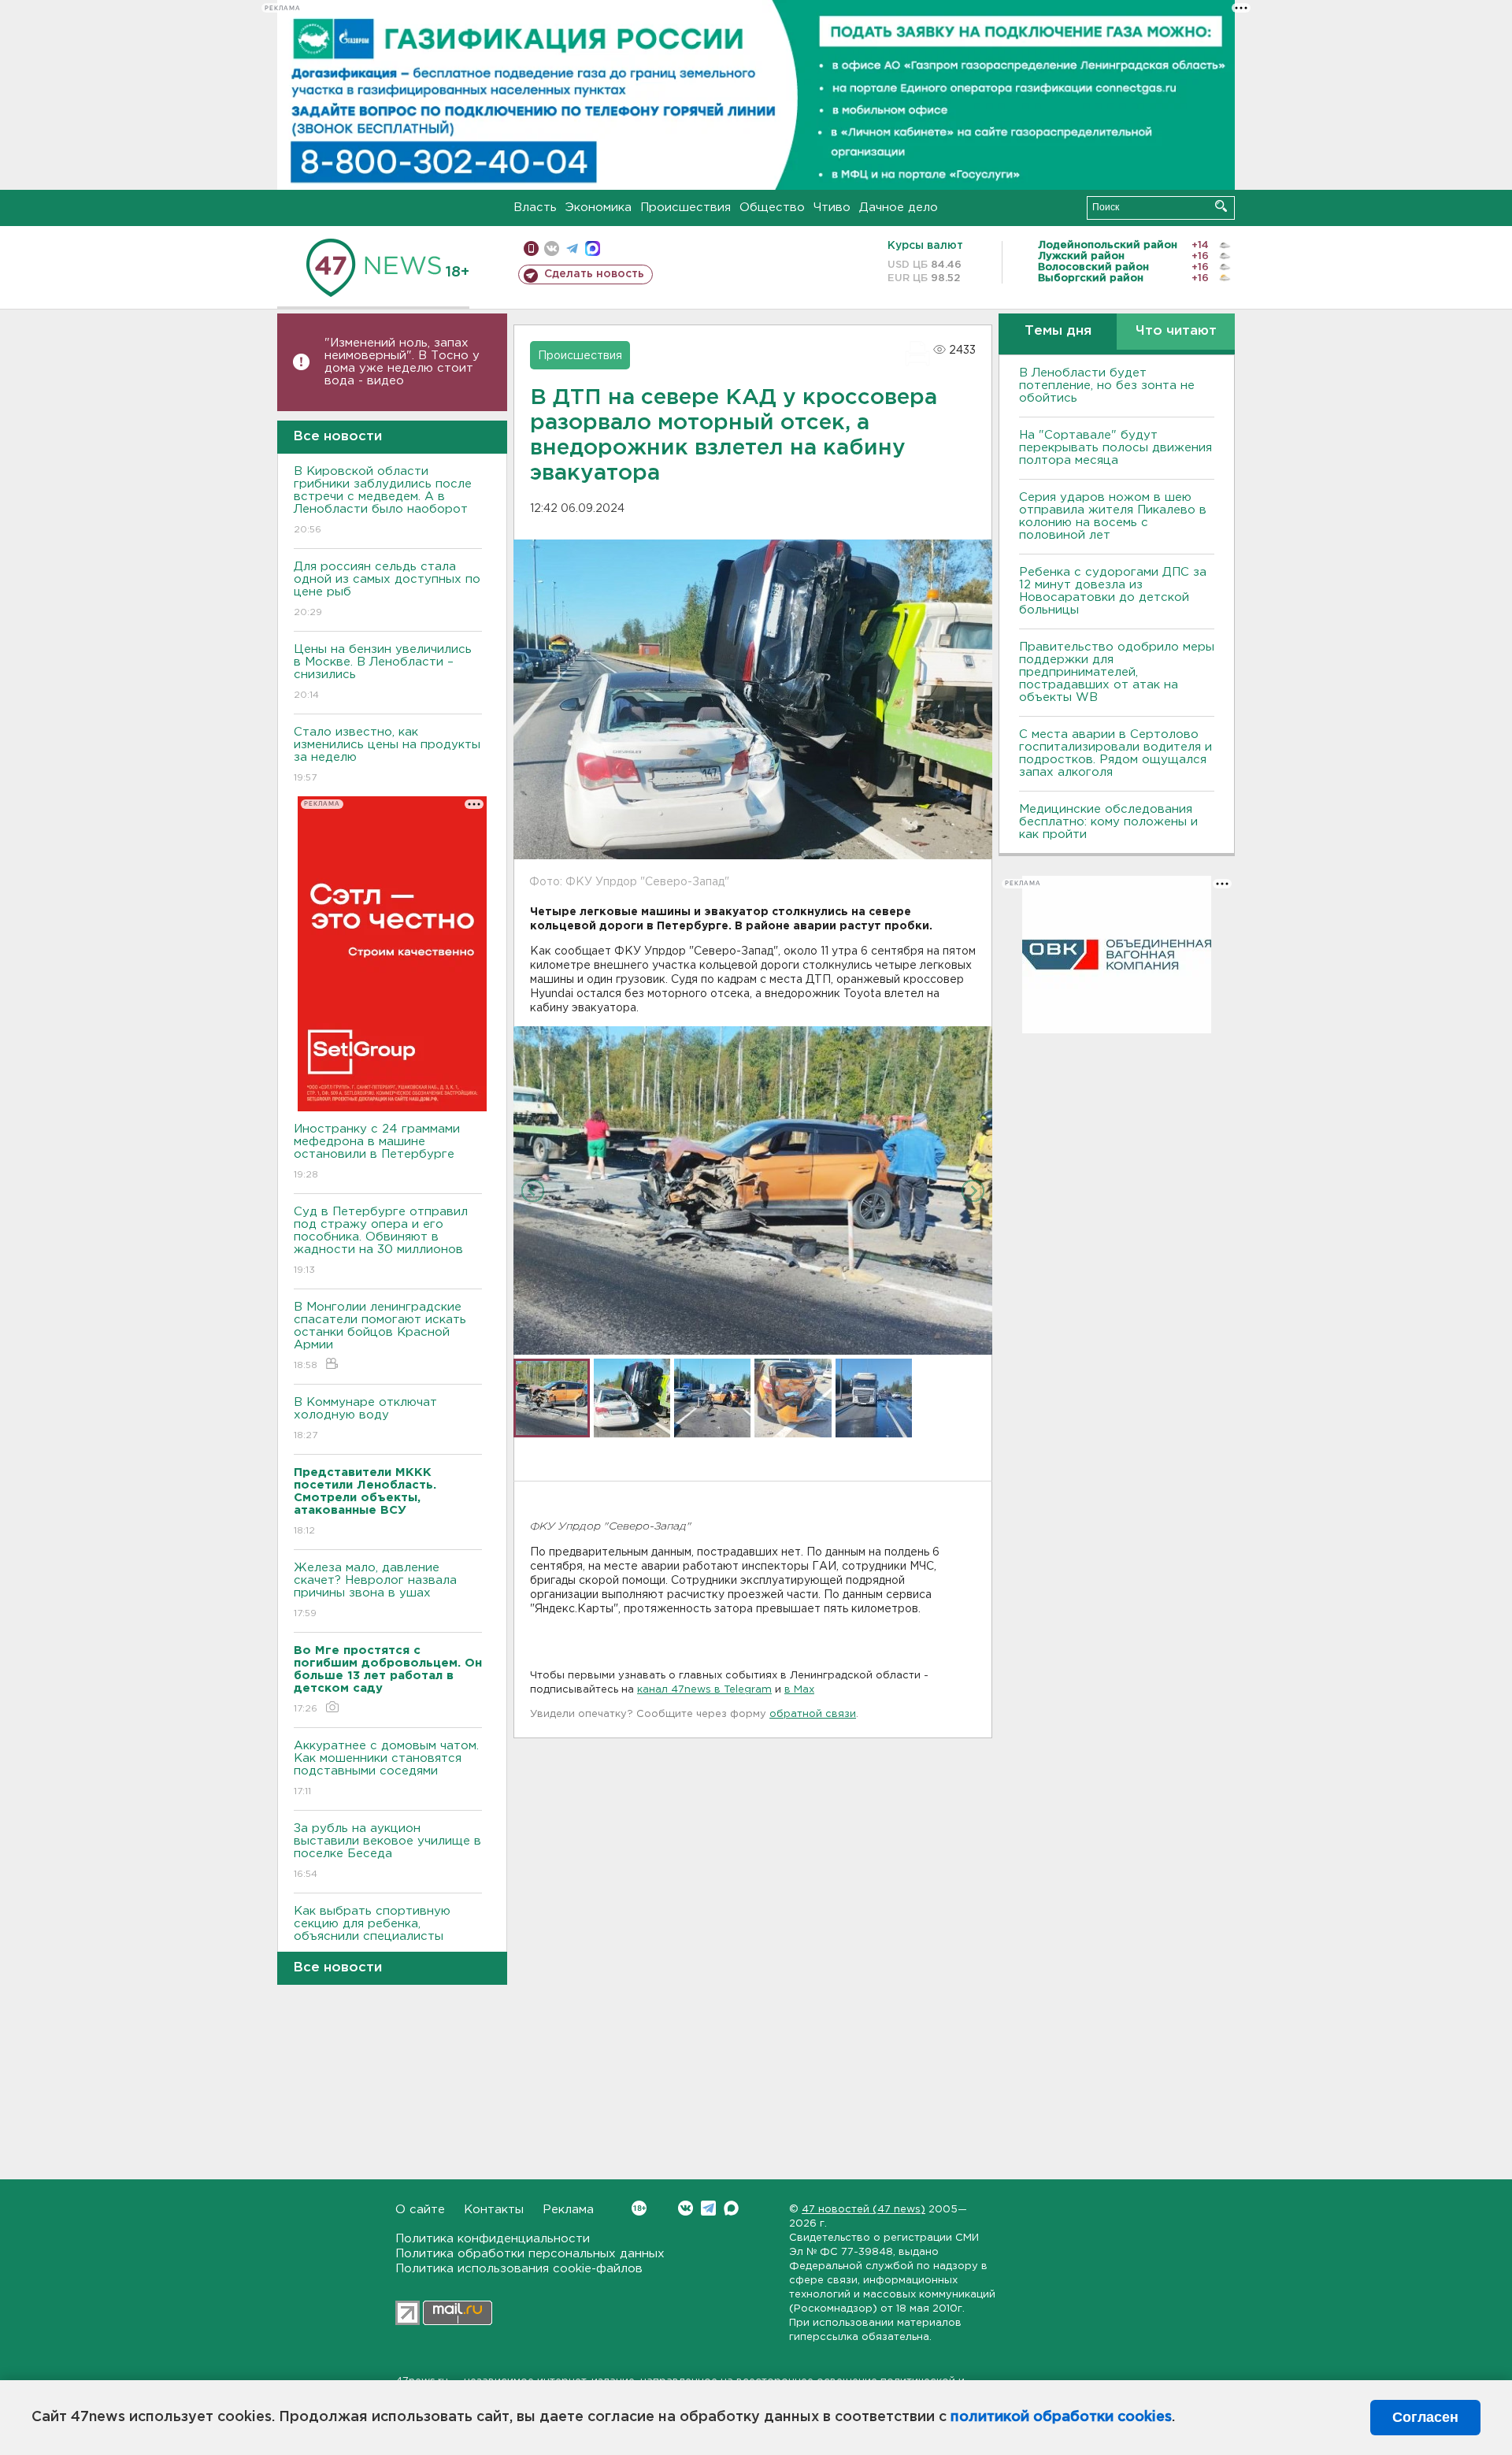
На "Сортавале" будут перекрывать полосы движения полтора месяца (1115, 448)
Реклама (568, 2210)
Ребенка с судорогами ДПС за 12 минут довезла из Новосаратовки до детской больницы (1113, 591)
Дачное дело (899, 208)
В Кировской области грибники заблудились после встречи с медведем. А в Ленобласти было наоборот (383, 500)
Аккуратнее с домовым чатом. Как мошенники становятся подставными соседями (386, 1768)
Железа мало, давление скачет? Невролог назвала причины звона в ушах (375, 1590)
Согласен (1425, 2417)
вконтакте (552, 248)
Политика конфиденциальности (493, 2239)
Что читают (1176, 331)
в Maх (799, 1690)
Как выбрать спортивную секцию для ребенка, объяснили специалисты (372, 1934)
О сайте (420, 2210)
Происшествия (686, 208)
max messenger (593, 248)
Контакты (494, 2210)
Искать (1221, 206)
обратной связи (813, 1714)
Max (731, 2208)
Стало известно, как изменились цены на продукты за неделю (387, 755)
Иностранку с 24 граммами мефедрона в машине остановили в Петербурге (377, 1151)
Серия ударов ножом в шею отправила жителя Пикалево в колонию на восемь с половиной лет (1113, 516)
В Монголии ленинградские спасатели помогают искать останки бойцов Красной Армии (380, 1336)
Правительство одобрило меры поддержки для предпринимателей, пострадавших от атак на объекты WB (1117, 672)
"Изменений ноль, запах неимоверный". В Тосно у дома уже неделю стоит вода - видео (402, 362)
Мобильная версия (531, 248)
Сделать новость (594, 274)
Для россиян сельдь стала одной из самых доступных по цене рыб (387, 589)
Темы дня (1058, 331)
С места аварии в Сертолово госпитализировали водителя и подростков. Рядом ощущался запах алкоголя (1115, 753)
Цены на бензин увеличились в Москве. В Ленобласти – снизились (383, 672)
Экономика (598, 208)
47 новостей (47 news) (863, 2210)
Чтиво (832, 208)
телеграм (572, 248)
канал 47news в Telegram (704, 1690)
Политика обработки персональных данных (530, 2254)
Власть (535, 208)
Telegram (708, 2208)
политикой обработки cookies (1061, 2417)
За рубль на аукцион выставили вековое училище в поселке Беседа (387, 1851)
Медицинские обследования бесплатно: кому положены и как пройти (1108, 822)
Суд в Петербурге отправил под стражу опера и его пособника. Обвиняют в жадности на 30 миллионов (381, 1240)
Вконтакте (686, 2208)
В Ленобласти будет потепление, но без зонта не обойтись (1107, 386)
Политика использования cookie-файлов (519, 2269)
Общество (772, 208)
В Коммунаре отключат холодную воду (365, 1418)
